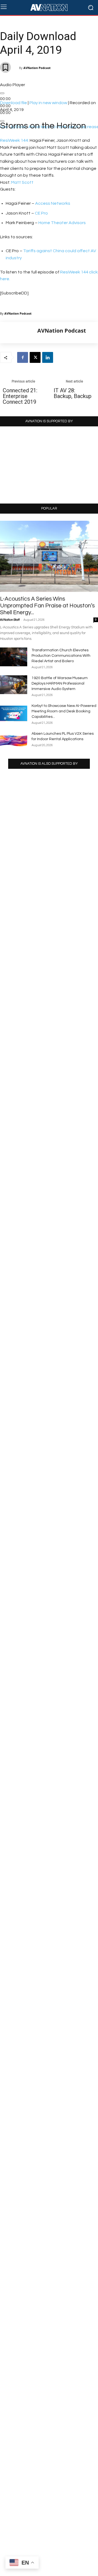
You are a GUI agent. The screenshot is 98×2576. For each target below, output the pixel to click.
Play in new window (48, 103)
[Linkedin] (48, 357)
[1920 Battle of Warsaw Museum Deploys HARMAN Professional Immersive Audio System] (14, 685)
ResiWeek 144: (14, 140)
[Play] (2, 93)
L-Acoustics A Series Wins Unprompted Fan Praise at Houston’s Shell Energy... (47, 606)
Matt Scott (22, 182)
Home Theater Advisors (62, 223)
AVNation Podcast (37, 68)
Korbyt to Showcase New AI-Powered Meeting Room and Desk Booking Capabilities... (64, 711)
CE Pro (41, 213)
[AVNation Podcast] (19, 333)
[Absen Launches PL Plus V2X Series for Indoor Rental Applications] (14, 740)
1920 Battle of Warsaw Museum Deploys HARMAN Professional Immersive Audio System (60, 683)
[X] (35, 357)
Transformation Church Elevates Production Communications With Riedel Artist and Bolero (61, 656)
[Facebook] (23, 357)
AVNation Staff (10, 620)
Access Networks (53, 203)
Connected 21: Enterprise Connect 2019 (20, 396)
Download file (13, 103)
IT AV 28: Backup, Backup (73, 393)
